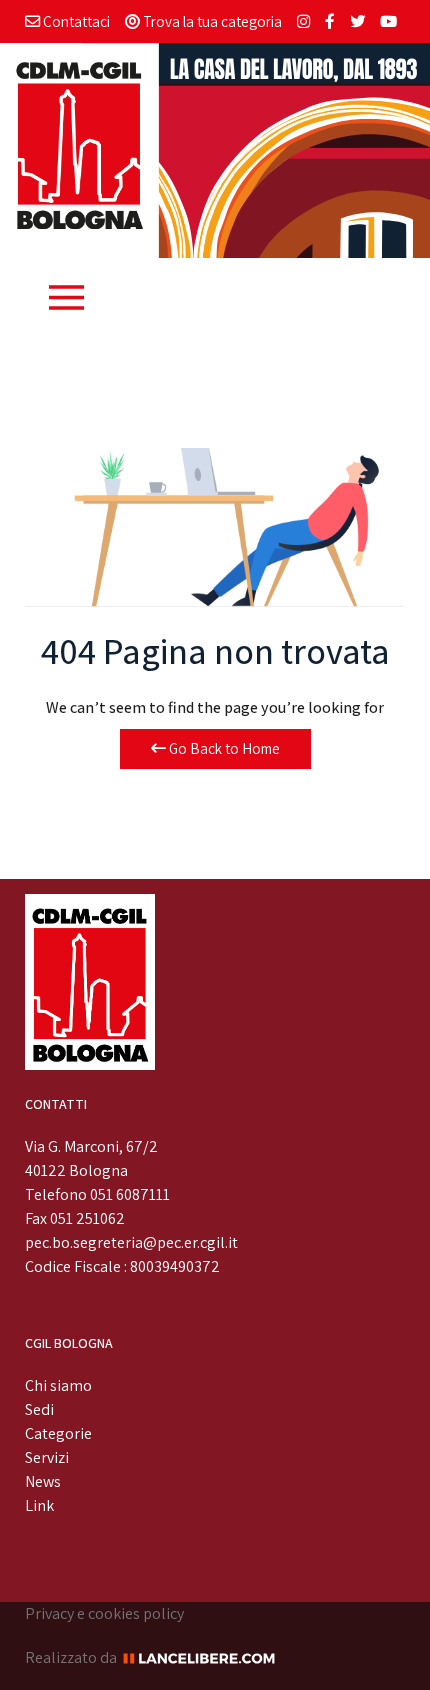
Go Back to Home (223, 748)
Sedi (39, 1409)
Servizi (47, 1457)
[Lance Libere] (206, 1657)
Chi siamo (58, 1385)
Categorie (58, 1433)
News (43, 1481)
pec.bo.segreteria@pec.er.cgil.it (131, 1242)
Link (39, 1505)
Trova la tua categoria (211, 21)
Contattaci (75, 21)
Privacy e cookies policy (104, 1613)
